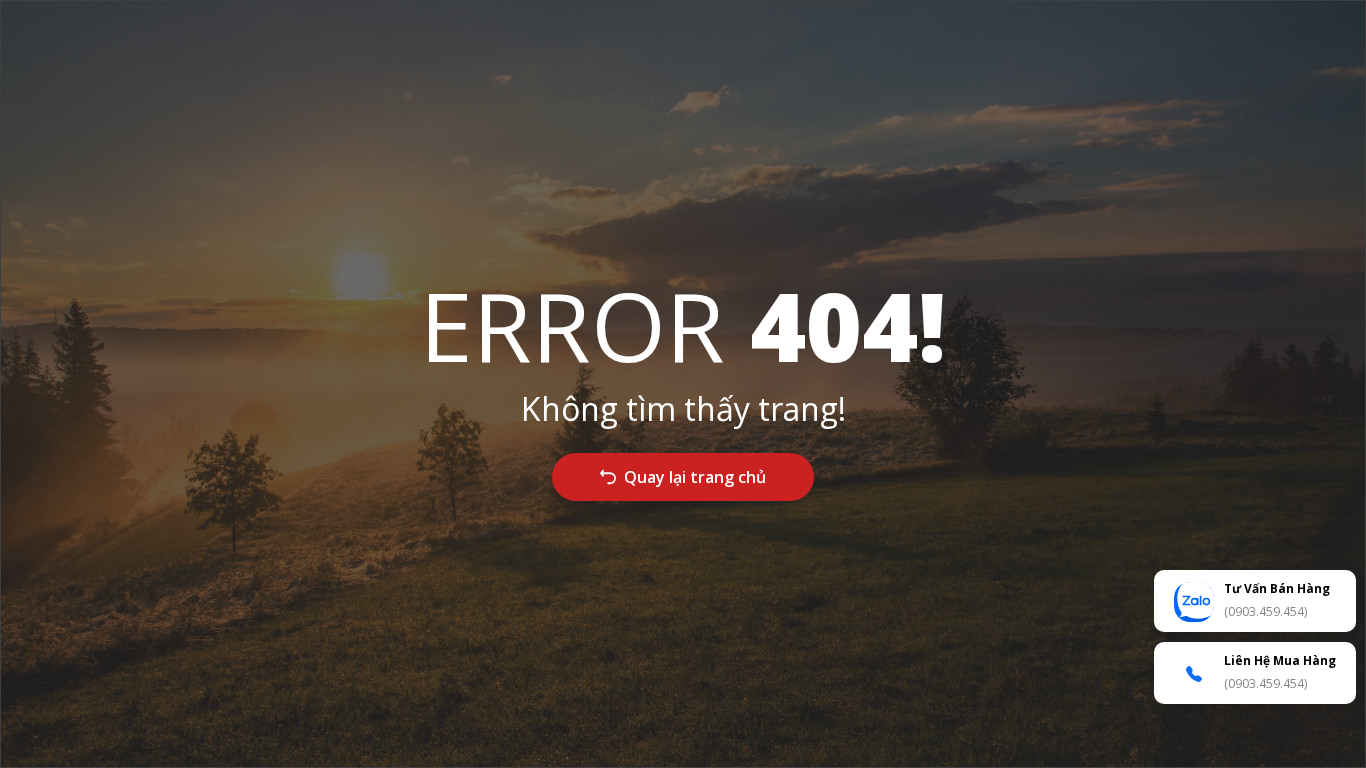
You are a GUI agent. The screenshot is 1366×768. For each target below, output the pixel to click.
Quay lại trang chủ (695, 477)
